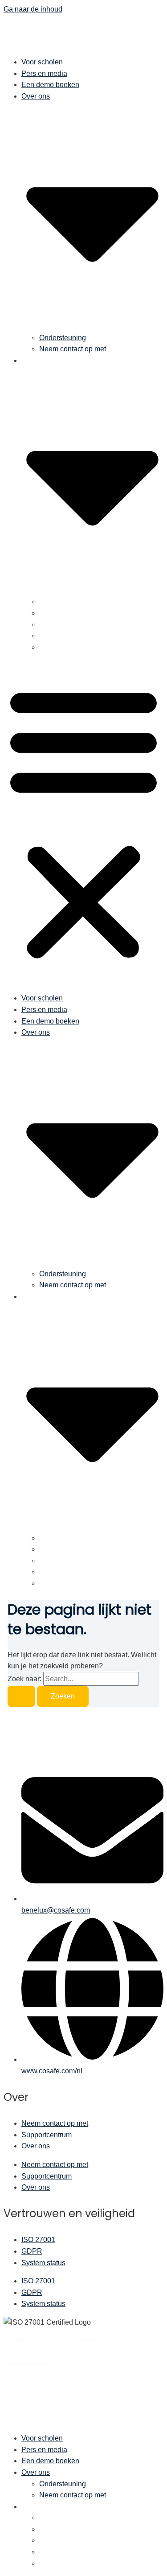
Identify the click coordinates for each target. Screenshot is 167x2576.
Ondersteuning (63, 338)
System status (43, 2263)
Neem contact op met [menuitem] (73, 2495)
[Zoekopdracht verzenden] (21, 1696)
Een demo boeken (50, 85)
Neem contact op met (73, 349)
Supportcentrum (47, 2135)
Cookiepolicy (24, 2386)
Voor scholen (42, 62)
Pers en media (44, 73)
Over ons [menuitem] (36, 2472)
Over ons (36, 2146)
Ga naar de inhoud (33, 9)
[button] (83, 823)
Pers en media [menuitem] (44, 2450)
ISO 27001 (38, 2240)
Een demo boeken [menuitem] (50, 2461)
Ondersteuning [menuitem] (63, 2484)
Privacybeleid (114, 2375)
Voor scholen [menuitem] (42, 2438)
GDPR (32, 2251)
